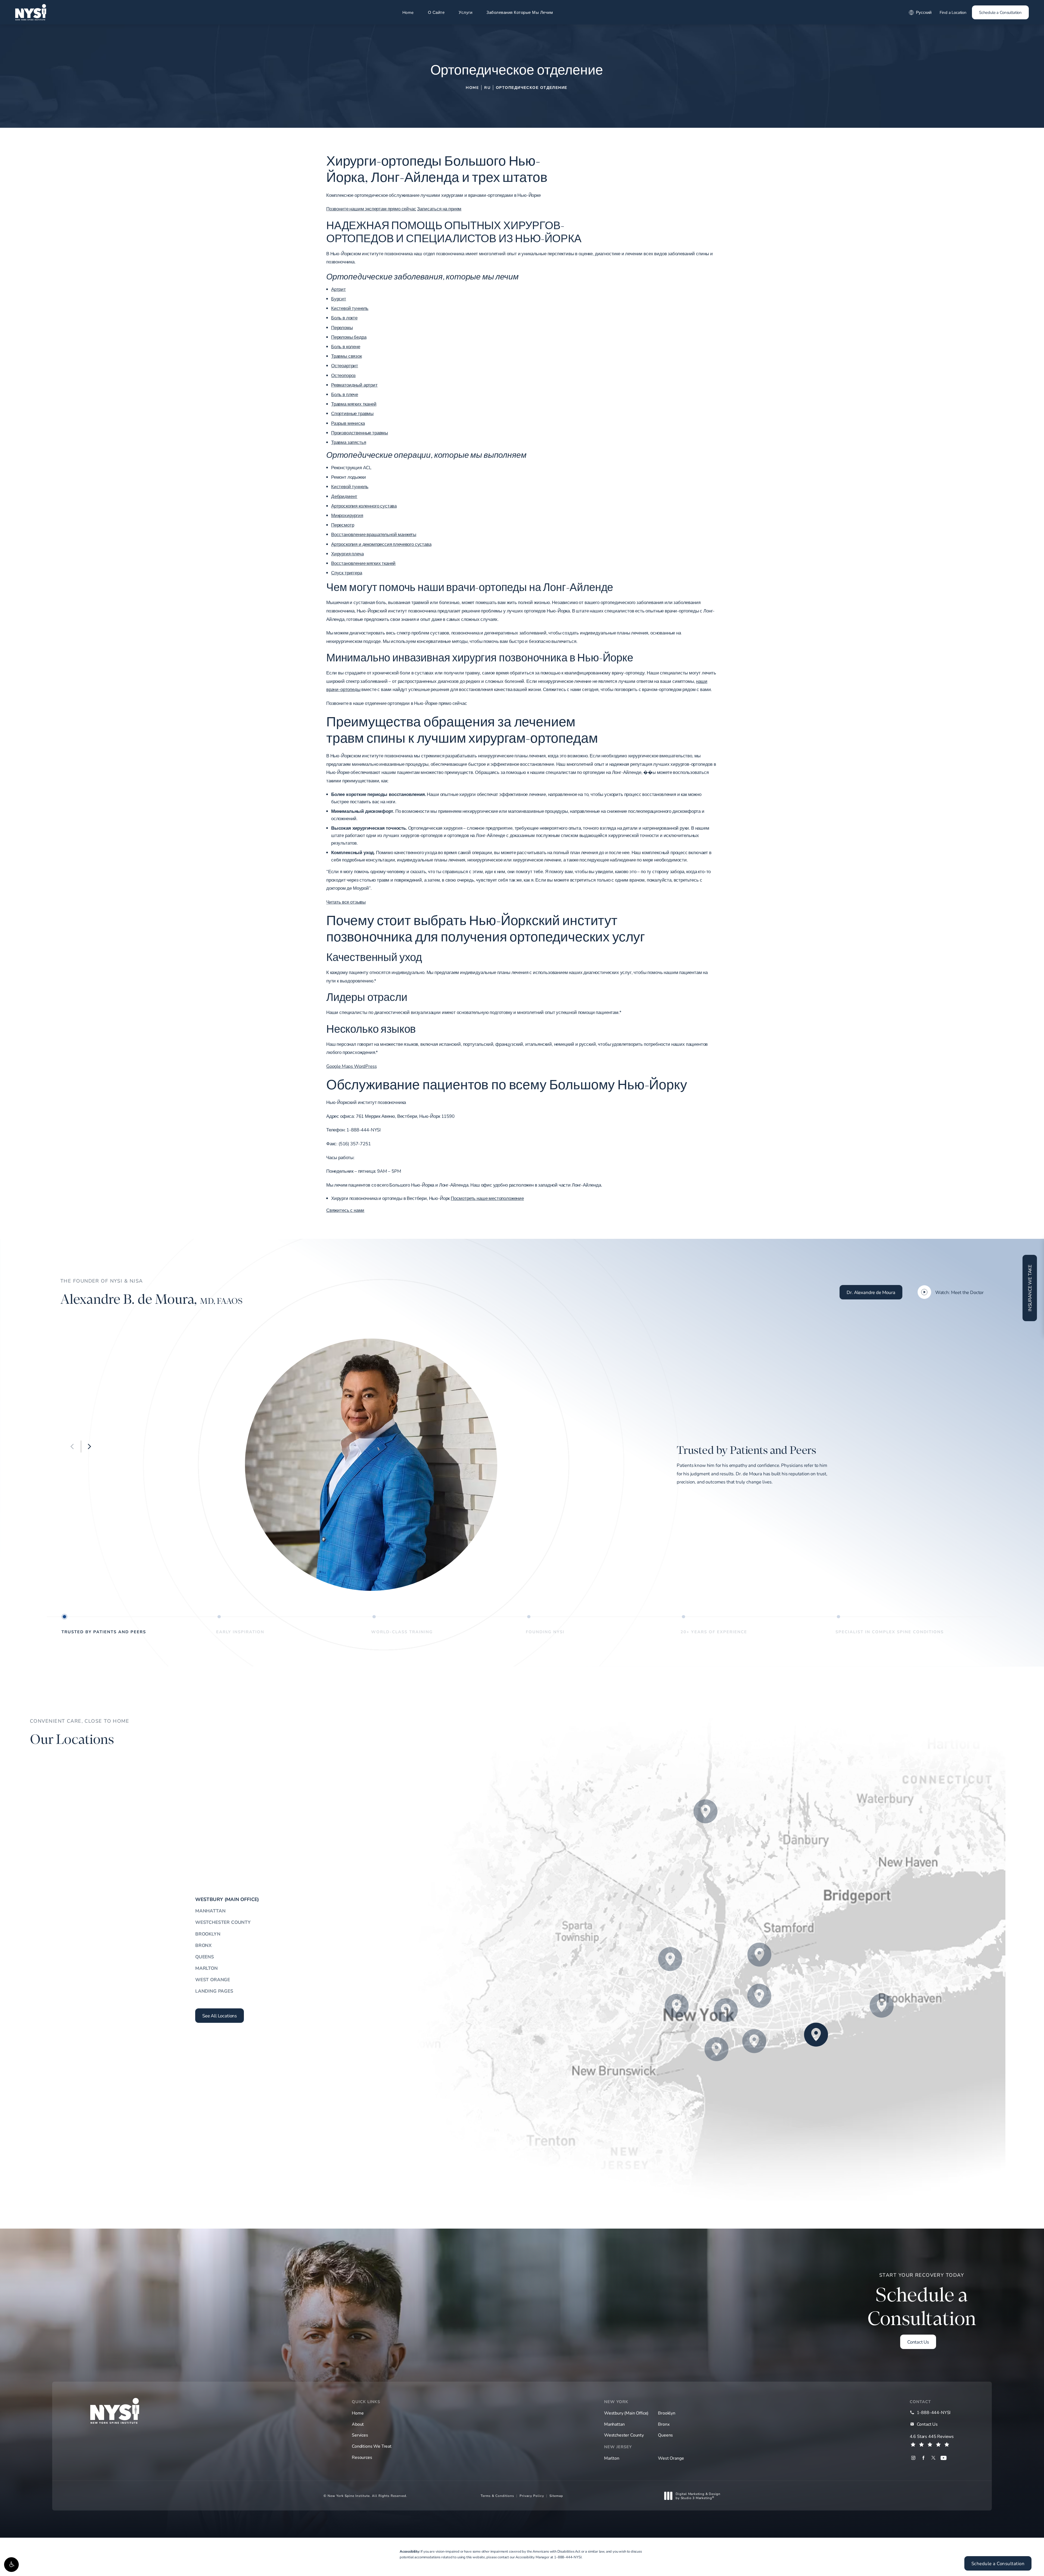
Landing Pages (214, 1991)
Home (408, 12)
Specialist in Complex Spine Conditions (890, 1631)
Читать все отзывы (346, 902)
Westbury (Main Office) (227, 1899)
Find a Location (953, 12)
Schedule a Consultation (1000, 12)
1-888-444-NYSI (568, 2557)
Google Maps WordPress (351, 1066)
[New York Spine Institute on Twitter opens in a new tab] (933, 2458)
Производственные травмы (360, 433)
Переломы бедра (349, 337)
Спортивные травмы (352, 413)
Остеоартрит (345, 365)
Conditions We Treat (372, 2446)
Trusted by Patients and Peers (104, 1631)
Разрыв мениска (348, 423)
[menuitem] (913, 2458)
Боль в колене (346, 346)
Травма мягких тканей (354, 404)
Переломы (342, 327)
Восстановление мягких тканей (363, 563)
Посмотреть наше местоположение (487, 1198)
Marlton (206, 1968)
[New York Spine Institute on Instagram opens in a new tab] (913, 2458)
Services (360, 2435)
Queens (205, 1957)
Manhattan (210, 1911)
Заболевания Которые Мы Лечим (520, 12)
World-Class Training (402, 1631)
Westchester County (223, 1922)
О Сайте (436, 12)
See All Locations (220, 2016)
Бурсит (339, 299)
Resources (362, 2457)
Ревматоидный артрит (354, 385)
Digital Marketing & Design (698, 2496)
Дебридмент (344, 496)
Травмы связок (347, 356)
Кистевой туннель (350, 308)
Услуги (465, 12)
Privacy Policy (532, 2496)
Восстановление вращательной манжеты (374, 534)
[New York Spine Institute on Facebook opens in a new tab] (923, 2458)
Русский (924, 12)
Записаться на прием (439, 209)
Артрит (338, 289)
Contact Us (918, 2342)
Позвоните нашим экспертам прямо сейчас (371, 209)
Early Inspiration (240, 1631)
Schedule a (922, 2301)
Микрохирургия (347, 515)
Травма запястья (349, 442)
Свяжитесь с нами (345, 1210)
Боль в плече (345, 394)
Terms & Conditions (497, 2496)
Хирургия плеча (347, 554)
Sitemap (556, 2496)
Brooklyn (208, 1934)
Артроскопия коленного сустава (364, 506)
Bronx (203, 1945)
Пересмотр (343, 525)
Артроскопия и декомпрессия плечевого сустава (381, 544)
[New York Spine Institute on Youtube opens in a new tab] (944, 2458)
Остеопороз (343, 375)
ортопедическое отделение (532, 87)
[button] (11, 2565)
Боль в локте (344, 318)
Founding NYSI (545, 1631)
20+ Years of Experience (714, 1631)
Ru (487, 87)
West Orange (213, 1979)
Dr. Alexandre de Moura (871, 1292)
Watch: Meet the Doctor (959, 1292)
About (358, 2424)
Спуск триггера (347, 573)
